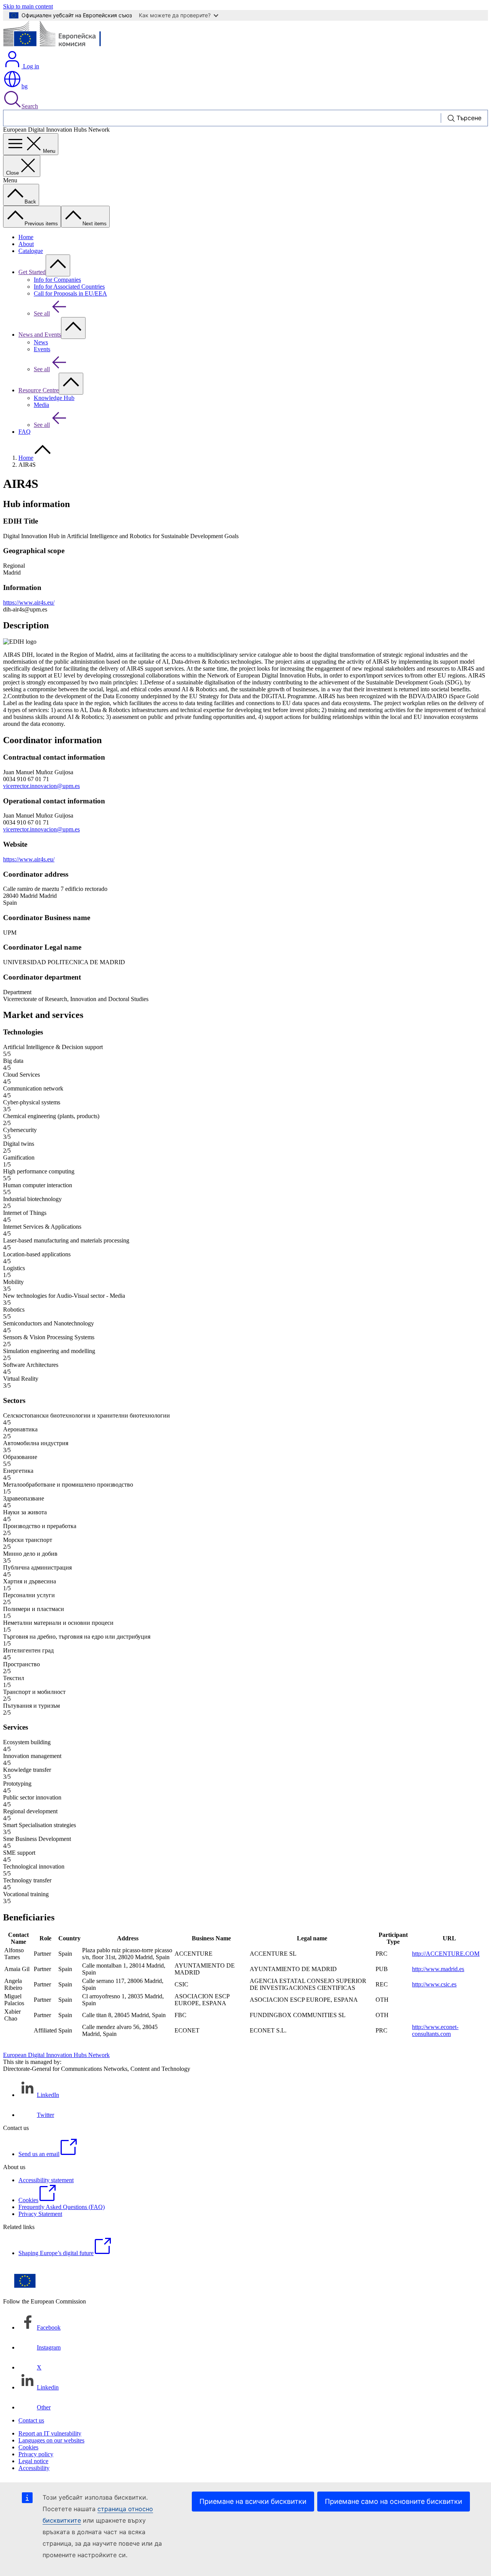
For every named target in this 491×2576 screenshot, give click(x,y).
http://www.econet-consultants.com (435, 2030)
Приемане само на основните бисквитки (394, 2501)
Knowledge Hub (54, 398)
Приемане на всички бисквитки (253, 2501)
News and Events (40, 335)
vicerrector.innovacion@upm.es (41, 786)
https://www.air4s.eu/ (29, 602)
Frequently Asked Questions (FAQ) (62, 2207)
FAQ (25, 432)
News (41, 342)
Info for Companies (57, 280)
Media (41, 405)
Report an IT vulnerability (50, 2433)
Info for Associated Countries (69, 287)
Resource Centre (39, 390)
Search (30, 106)
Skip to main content (28, 6)
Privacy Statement (40, 2214)
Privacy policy (36, 2454)
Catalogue (31, 251)
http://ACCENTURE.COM (446, 1954)
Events (42, 349)
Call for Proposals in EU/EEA (70, 293)
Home (26, 237)
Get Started (32, 272)
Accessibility (34, 2468)
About (26, 244)
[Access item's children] (58, 265)
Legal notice (33, 2461)
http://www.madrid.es (438, 1969)
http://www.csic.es (434, 1984)
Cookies (28, 2447)
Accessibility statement (46, 2180)
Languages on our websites (51, 2440)
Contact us (31, 2420)
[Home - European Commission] (59, 46)
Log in (30, 66)
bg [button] (25, 86)
